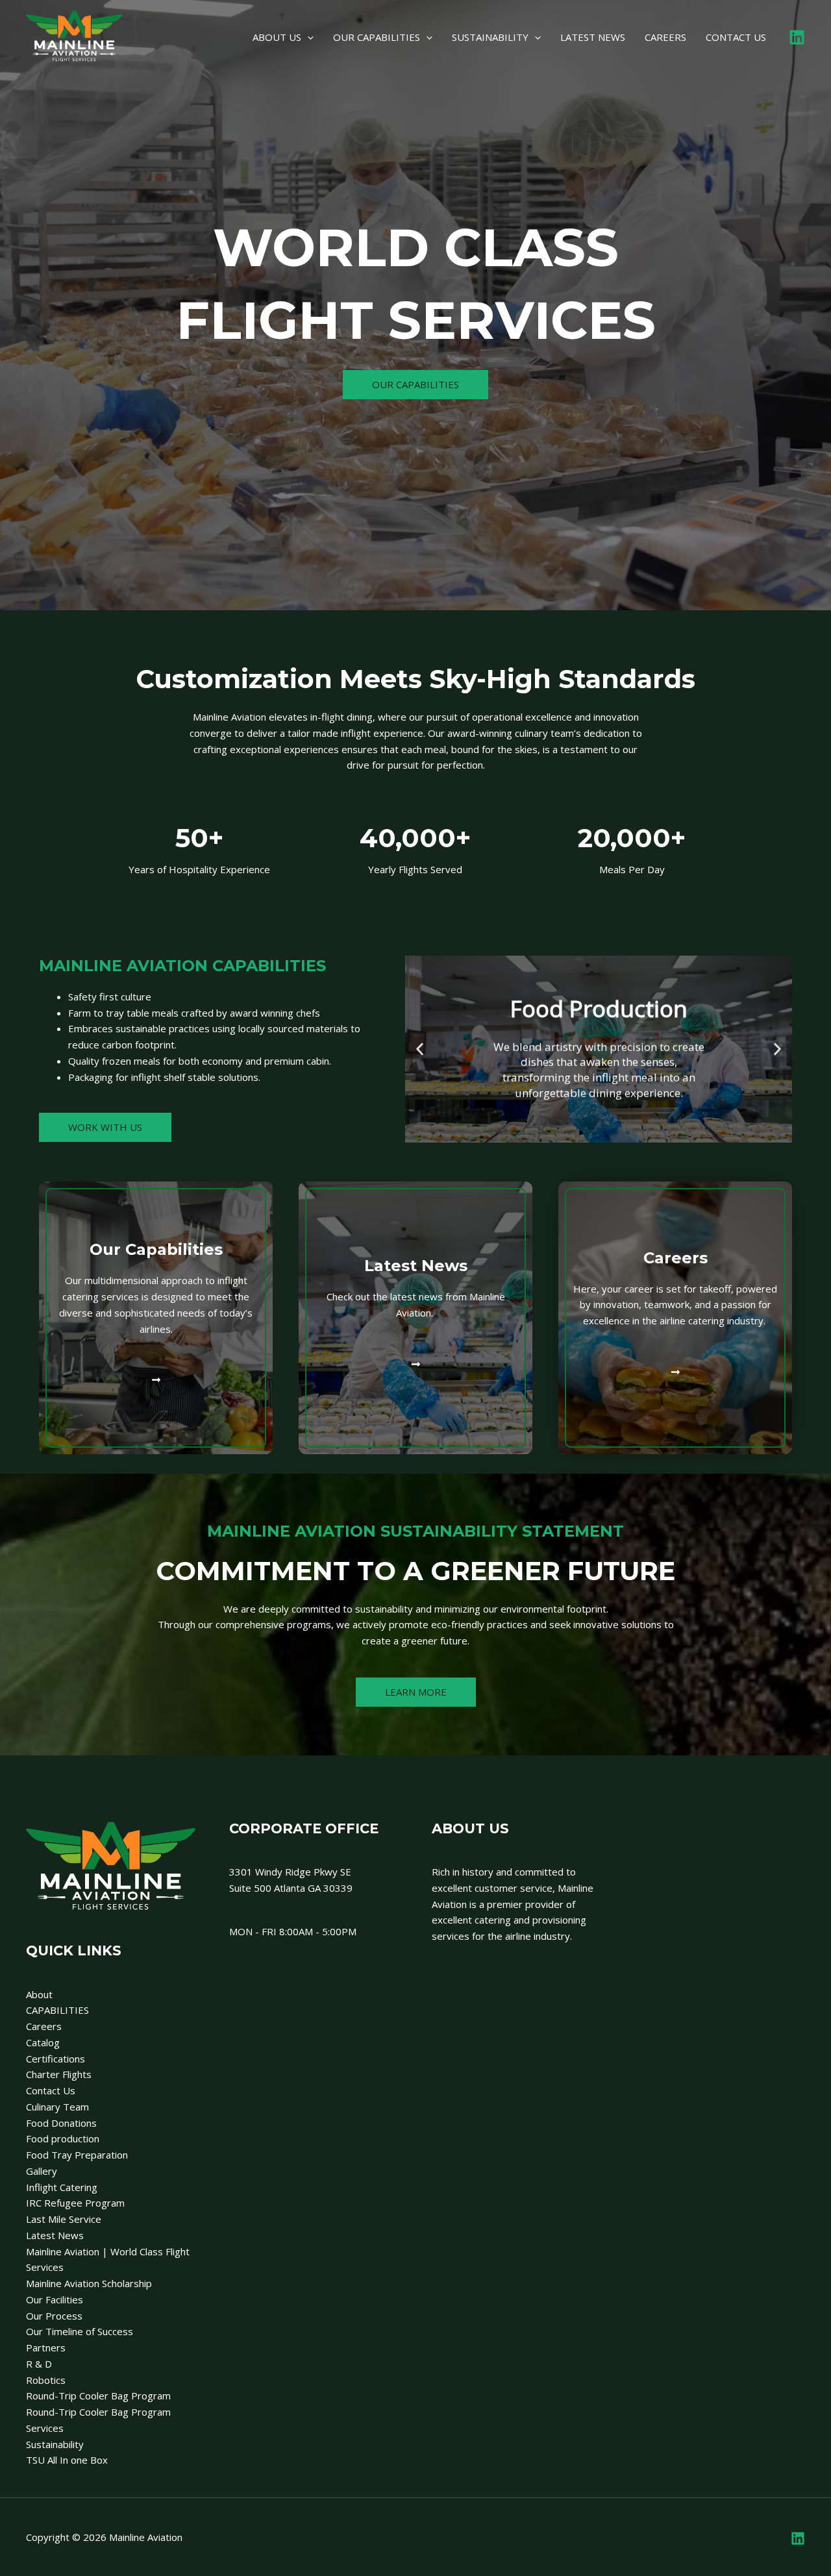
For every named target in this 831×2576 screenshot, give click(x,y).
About (39, 1994)
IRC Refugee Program (75, 2203)
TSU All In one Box (67, 2460)
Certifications (56, 2059)
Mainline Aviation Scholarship (89, 2283)
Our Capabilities (156, 1249)
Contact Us (51, 2090)
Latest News (416, 1266)
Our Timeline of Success (80, 2331)
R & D (39, 2364)
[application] (307, 37)
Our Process (54, 2316)
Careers (676, 1258)
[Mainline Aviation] (75, 36)
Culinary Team (57, 2107)
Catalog (43, 2042)
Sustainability (55, 2444)
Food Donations (61, 2123)
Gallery (42, 2171)
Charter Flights (59, 2074)
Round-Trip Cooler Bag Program (98, 2396)
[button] (420, 1049)
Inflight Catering (62, 2187)
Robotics (46, 2380)
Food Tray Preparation (77, 2155)
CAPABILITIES (57, 2010)
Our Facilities (55, 2299)
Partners (46, 2347)
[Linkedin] (797, 37)
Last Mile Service (64, 2219)
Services (45, 2428)
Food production (63, 2138)
